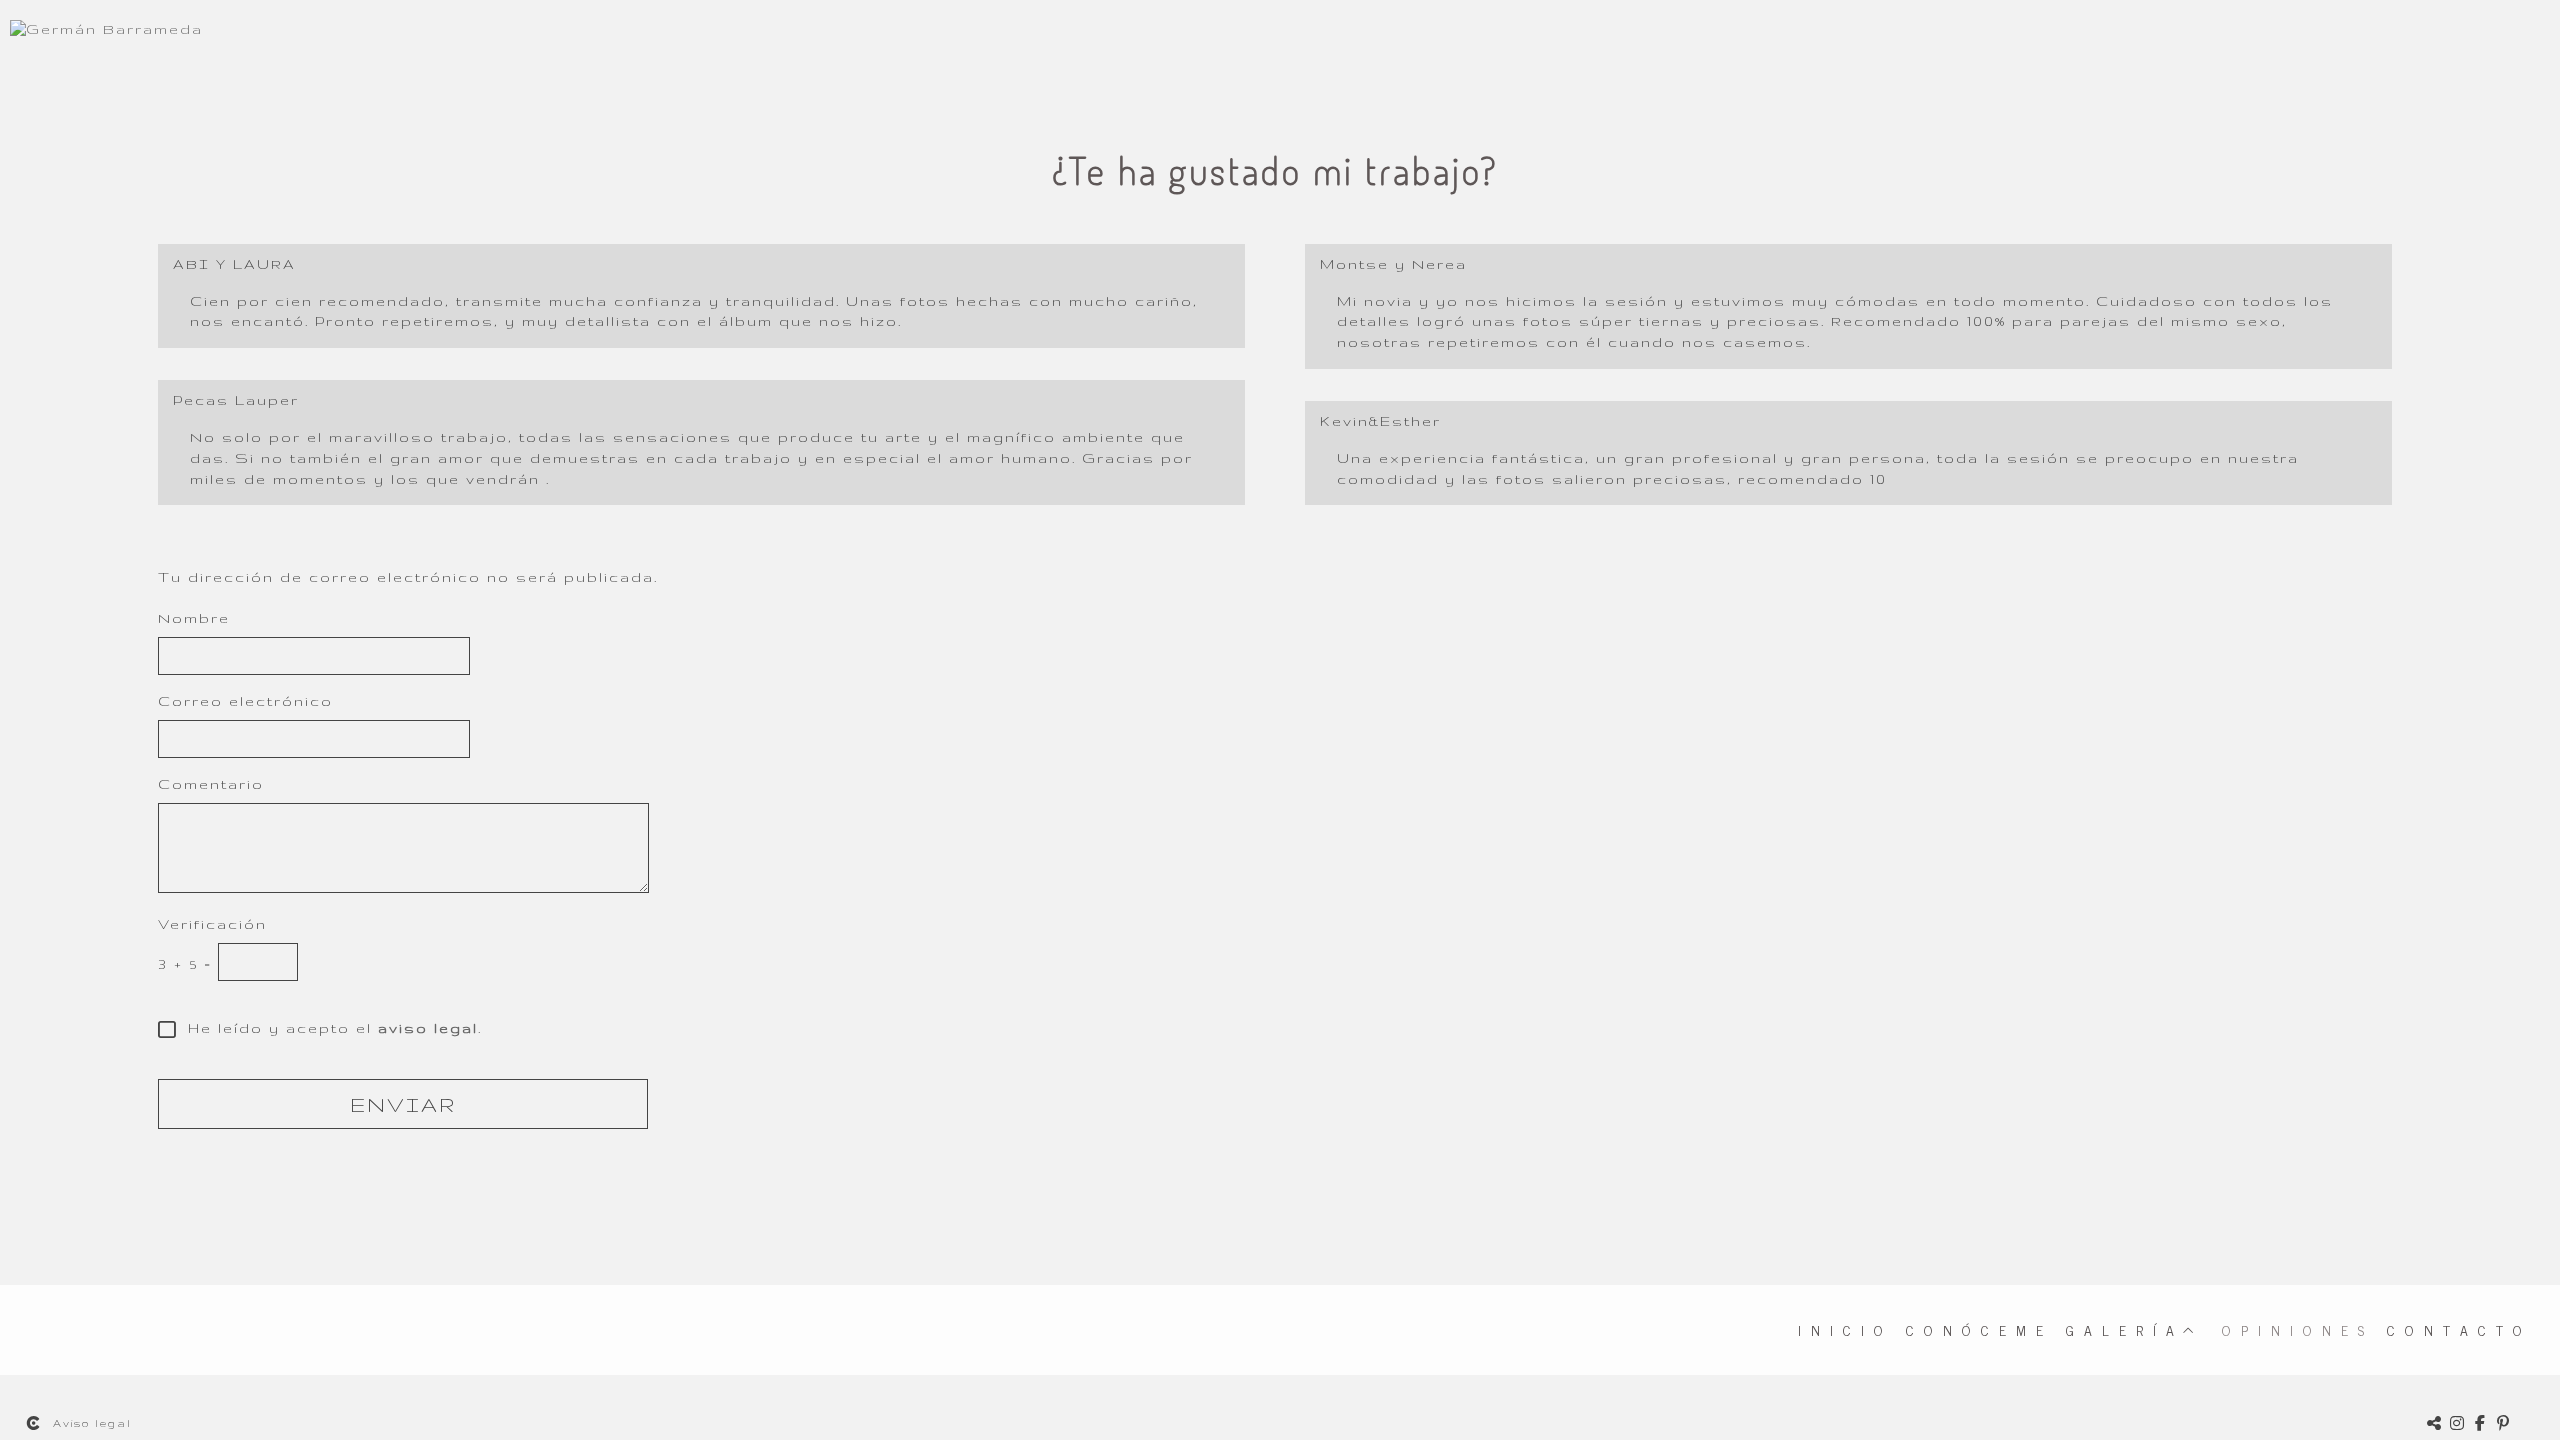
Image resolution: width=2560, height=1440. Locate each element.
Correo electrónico (245, 701)
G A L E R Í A (2121, 1329)
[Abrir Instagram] (2458, 1423)
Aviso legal (92, 1423)
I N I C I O (1842, 1329)
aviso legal (428, 1028)
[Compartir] (2435, 1423)
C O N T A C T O (2456, 1329)
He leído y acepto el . (329, 1028)
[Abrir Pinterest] (2504, 1423)
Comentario (211, 784)
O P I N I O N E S (2294, 1329)
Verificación (212, 924)
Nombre (194, 618)
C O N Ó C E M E (1976, 1329)
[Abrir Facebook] (2481, 1423)
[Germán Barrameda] (106, 37)
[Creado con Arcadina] (34, 1423)
